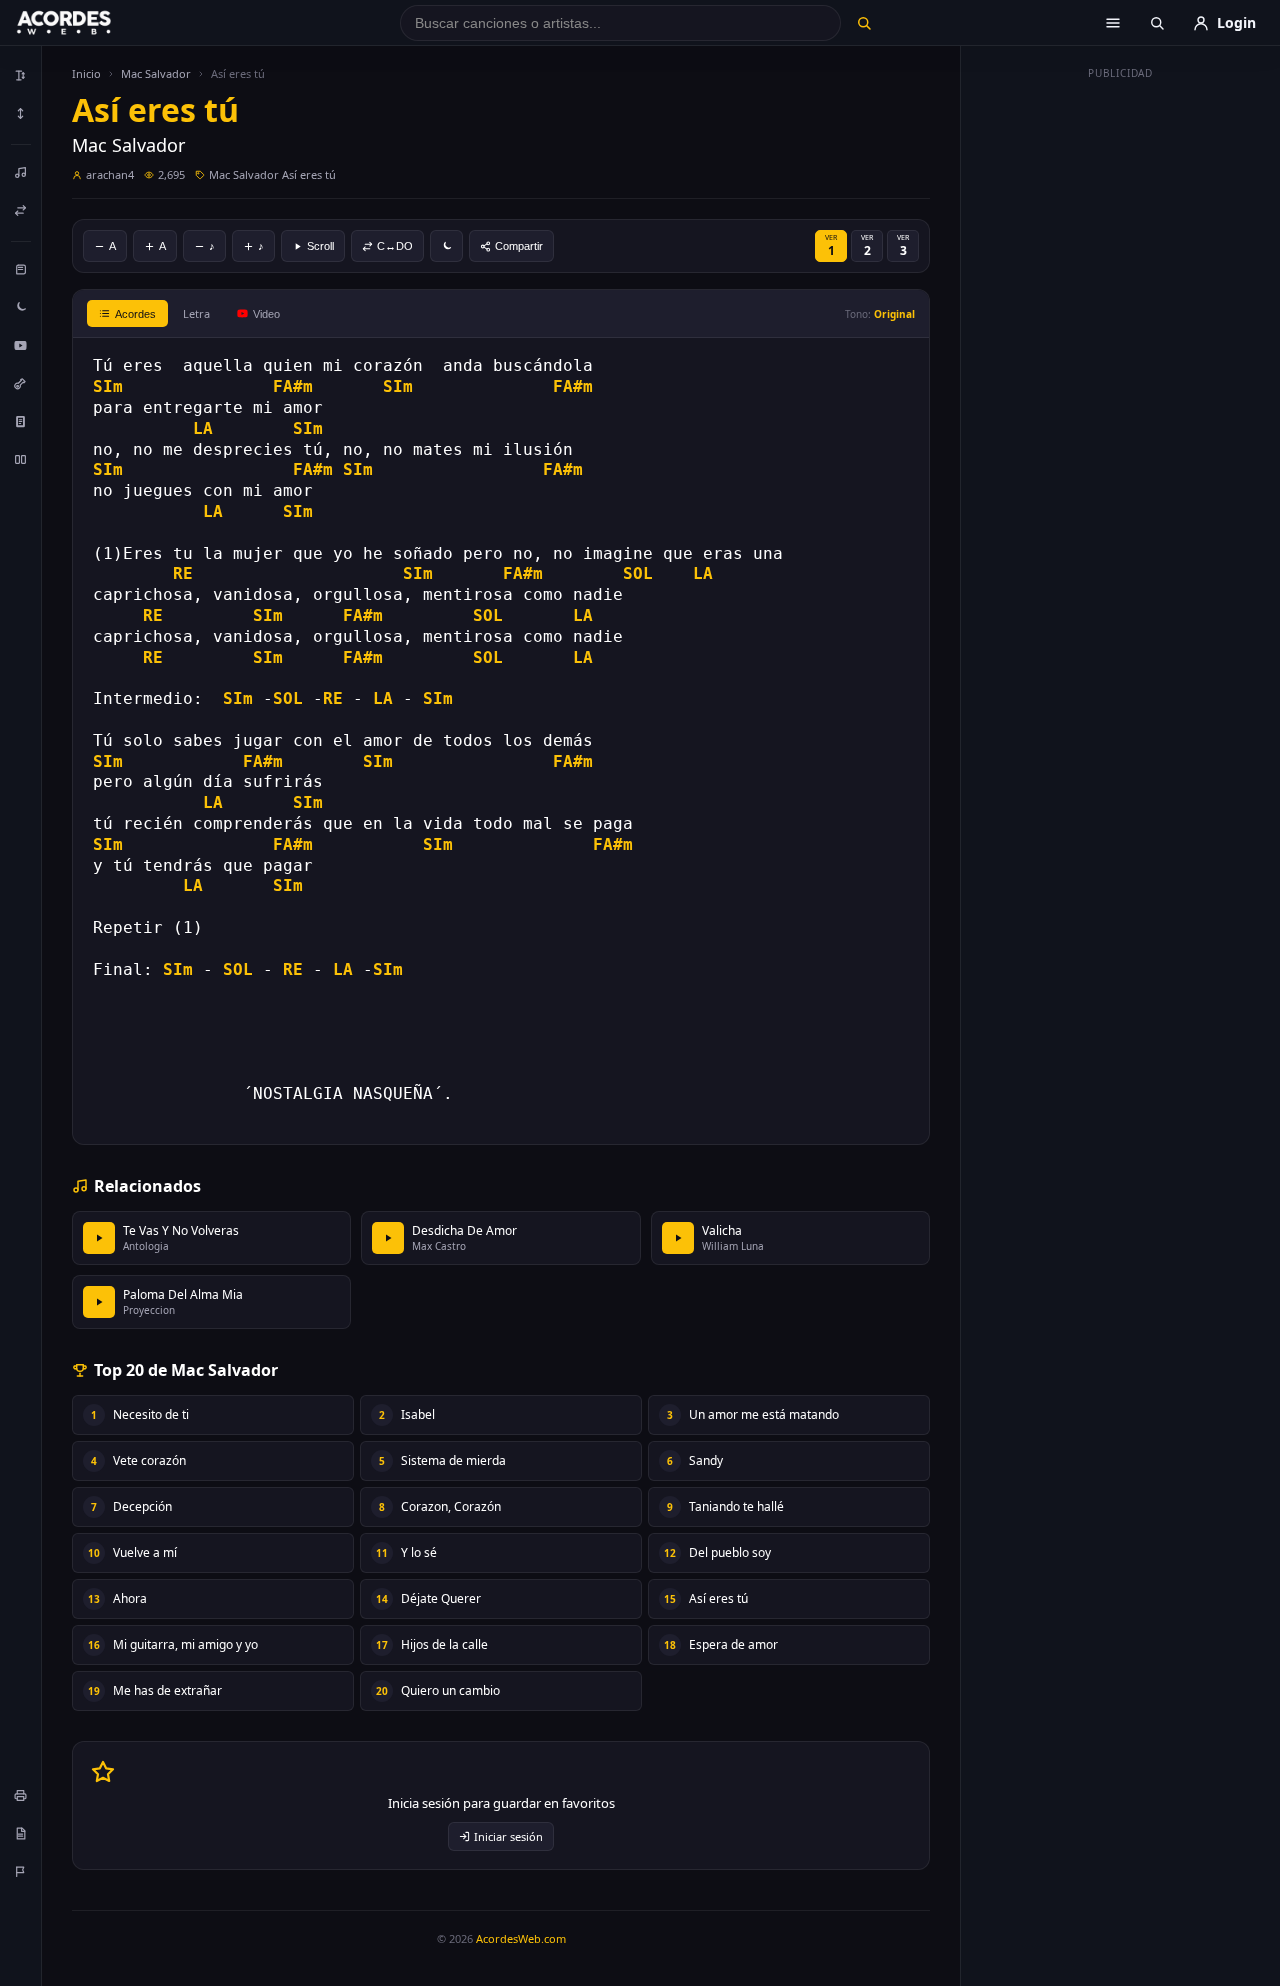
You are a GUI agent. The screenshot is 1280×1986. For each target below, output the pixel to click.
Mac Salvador (156, 73)
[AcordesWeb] (89, 23)
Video (266, 314)
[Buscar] (863, 23)
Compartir (519, 246)
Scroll (320, 246)
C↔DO (395, 246)
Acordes (135, 314)
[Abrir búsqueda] (1157, 23)
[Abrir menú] (1113, 23)
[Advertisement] (1121, 388)
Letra (196, 313)
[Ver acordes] (21, 421)
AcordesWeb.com (521, 1938)
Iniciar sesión (508, 1836)
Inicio (86, 73)
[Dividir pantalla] (21, 459)
